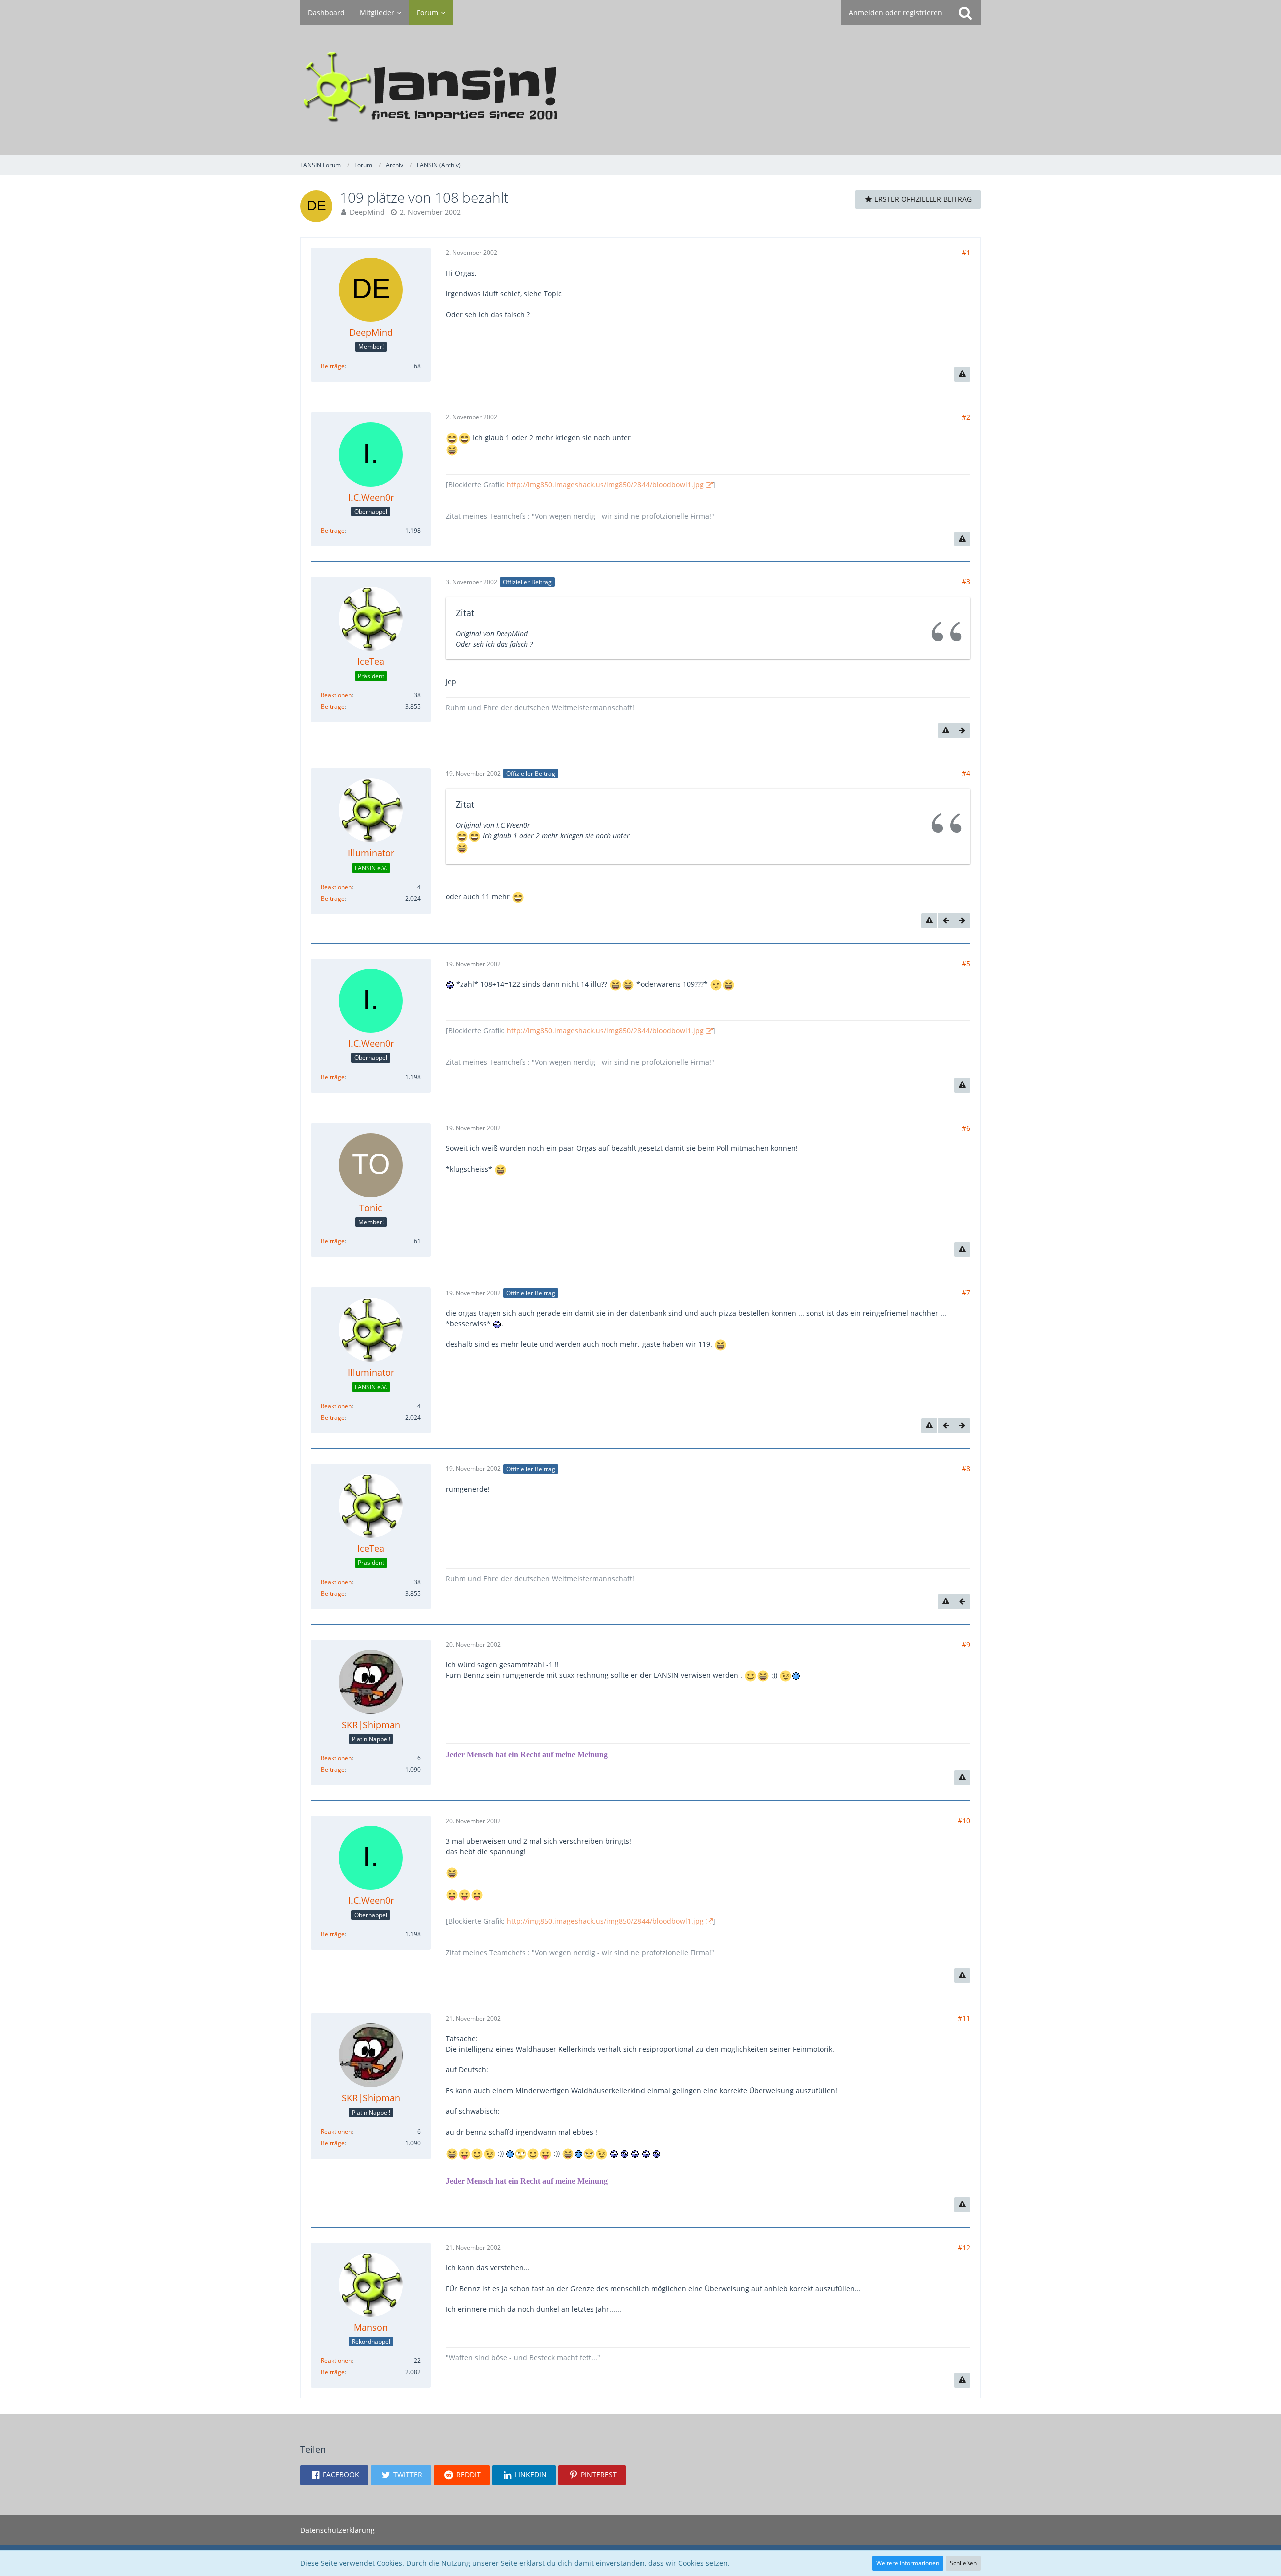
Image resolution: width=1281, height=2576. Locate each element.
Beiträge (333, 366)
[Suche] (965, 13)
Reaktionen (336, 695)
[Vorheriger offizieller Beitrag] (946, 921)
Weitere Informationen (908, 2563)
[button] (334, 2475)
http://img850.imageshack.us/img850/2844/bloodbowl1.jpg (605, 484)
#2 (966, 417)
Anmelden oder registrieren (895, 12)
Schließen (963, 2563)
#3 (966, 581)
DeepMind (367, 212)
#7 (966, 1292)
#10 (964, 1820)
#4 (966, 773)
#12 (964, 2247)
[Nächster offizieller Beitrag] (962, 731)
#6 (966, 1128)
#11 (964, 2018)
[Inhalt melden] (962, 374)
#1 (966, 253)
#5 (966, 963)
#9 (966, 1645)
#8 (966, 1468)
